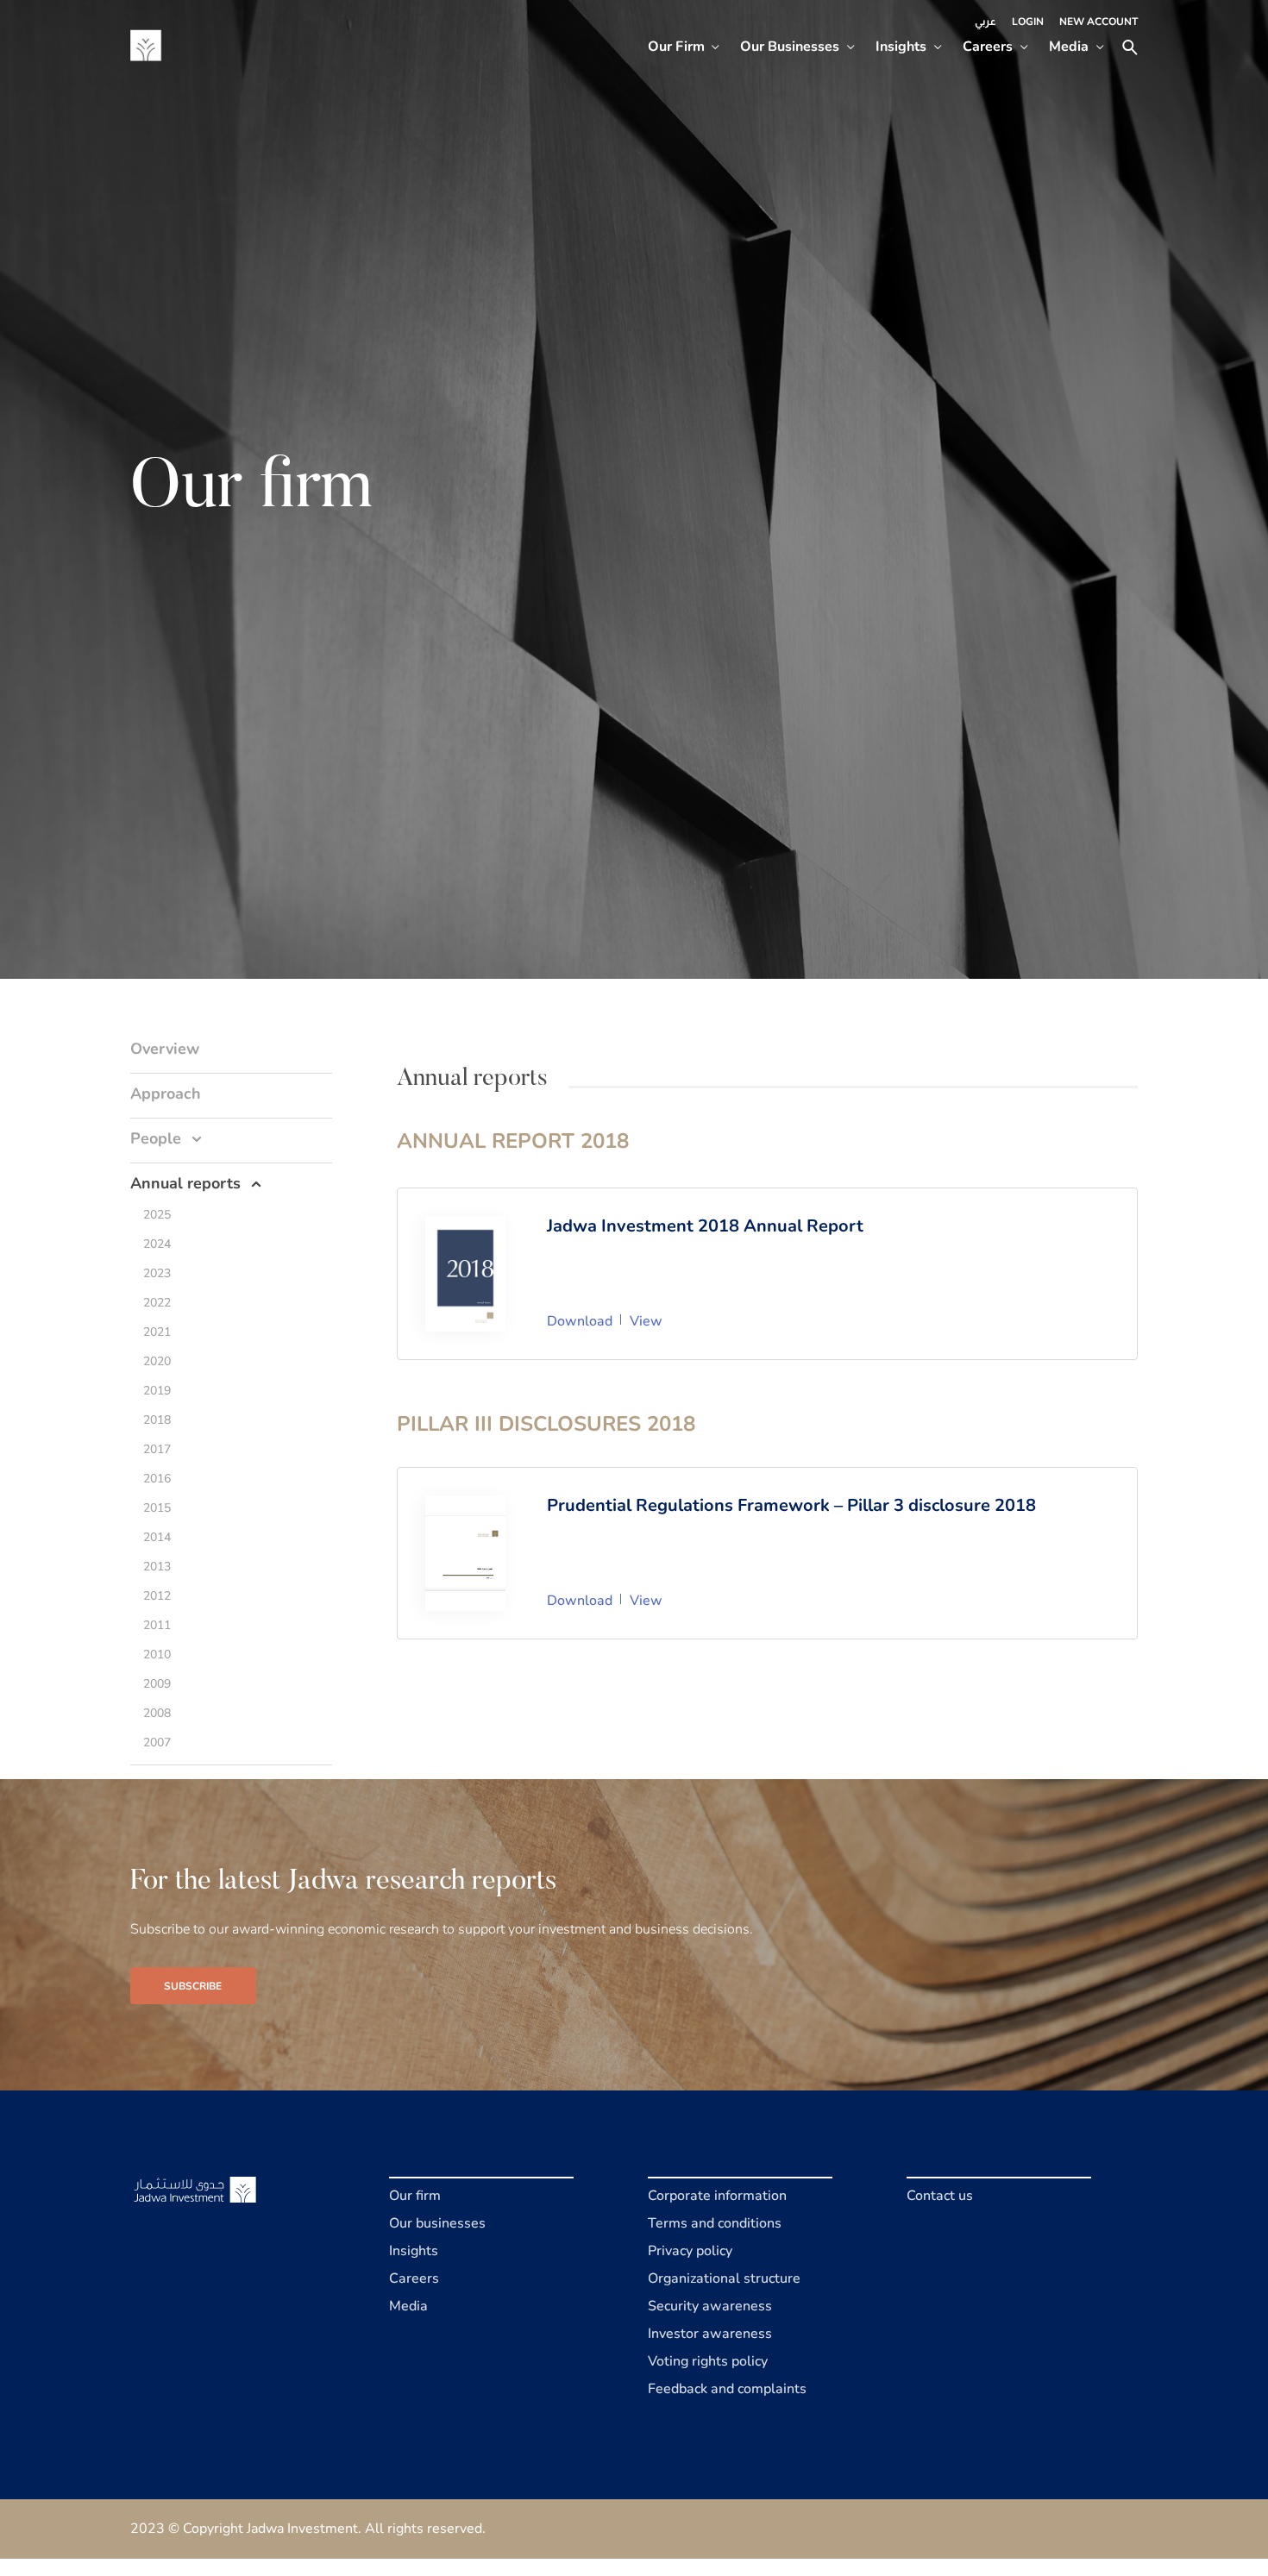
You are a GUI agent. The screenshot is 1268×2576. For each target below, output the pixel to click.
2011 (157, 1625)
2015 (157, 1508)
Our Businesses (790, 47)
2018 (157, 1420)
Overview (165, 1049)
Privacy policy (690, 2251)
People (156, 1138)
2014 (157, 1537)
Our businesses (437, 2223)
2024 (157, 1244)
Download (580, 1321)
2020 (157, 1361)
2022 (157, 1303)
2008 (157, 1713)
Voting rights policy (708, 2361)
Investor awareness (710, 2334)
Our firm (415, 2196)
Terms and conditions (715, 2223)
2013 (157, 1567)
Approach (166, 1094)
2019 (157, 1391)
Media (1069, 47)
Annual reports (185, 1183)
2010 (157, 1655)
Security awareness (710, 2306)
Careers (988, 47)
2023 (157, 1273)
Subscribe (193, 1986)
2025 (157, 1215)
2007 (157, 1742)
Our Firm (676, 47)
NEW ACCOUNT (1099, 22)
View (646, 1321)
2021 (157, 1332)
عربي (986, 22)
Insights (901, 47)
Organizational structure (724, 2278)
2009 (157, 1684)
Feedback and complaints (727, 2389)
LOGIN (1028, 22)
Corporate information (717, 2196)
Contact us (940, 2196)
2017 (157, 1449)
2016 (157, 1479)
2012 (157, 1596)
